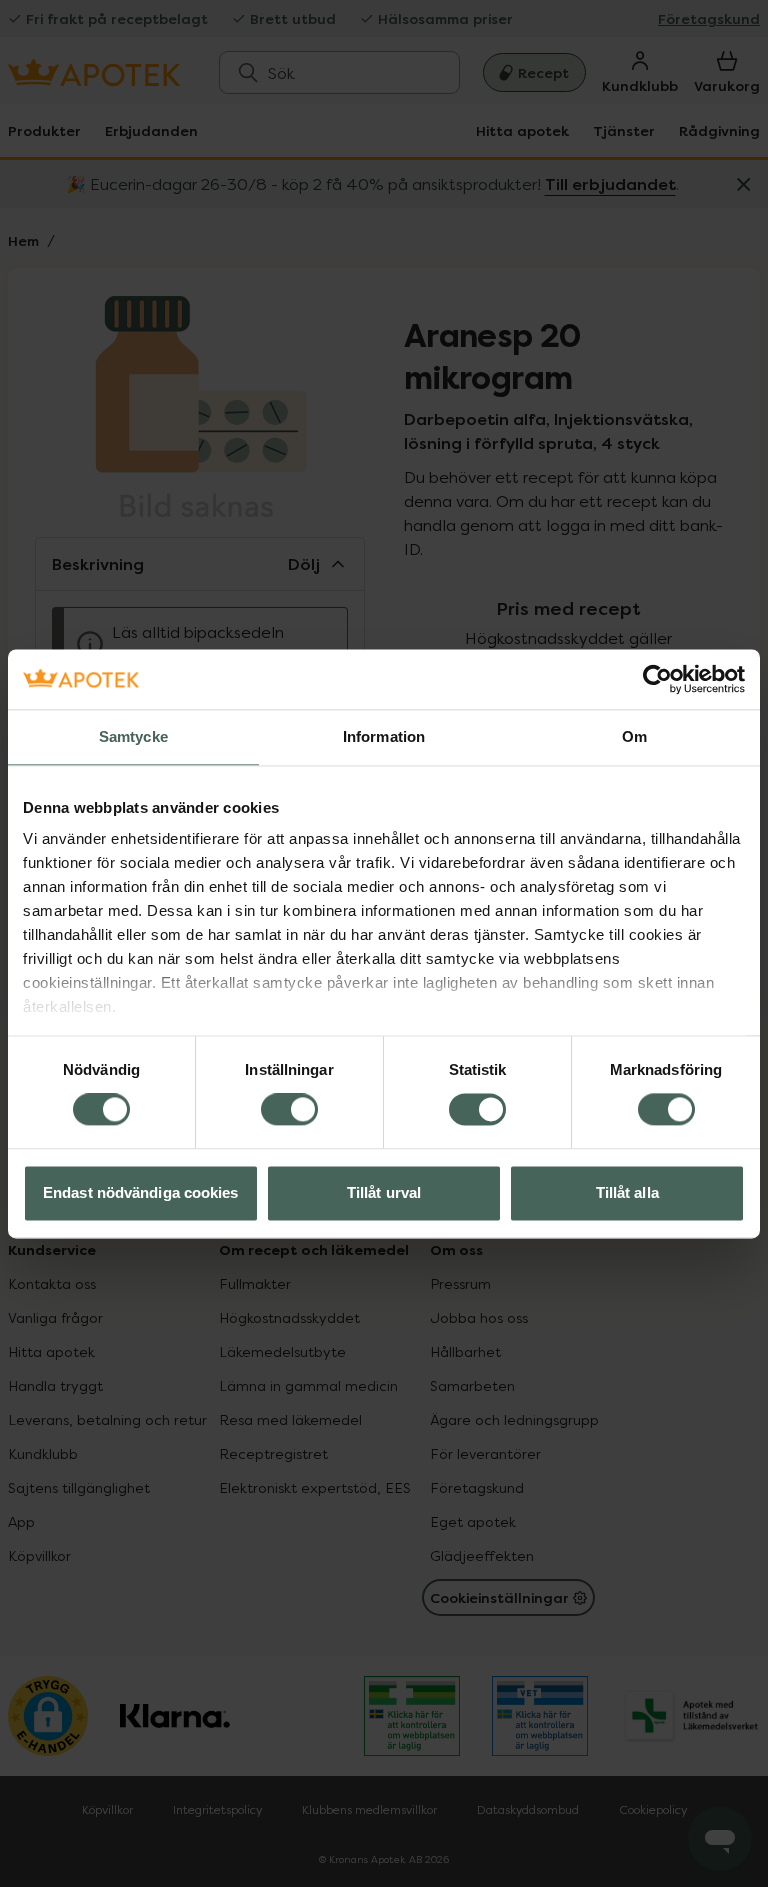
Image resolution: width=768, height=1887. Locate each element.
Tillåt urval (384, 1192)
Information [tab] (384, 736)
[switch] (289, 1110)
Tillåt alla (627, 1192)
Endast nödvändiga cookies (141, 1192)
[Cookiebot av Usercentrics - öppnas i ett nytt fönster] (657, 679)
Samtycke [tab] (133, 736)
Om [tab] (634, 736)
